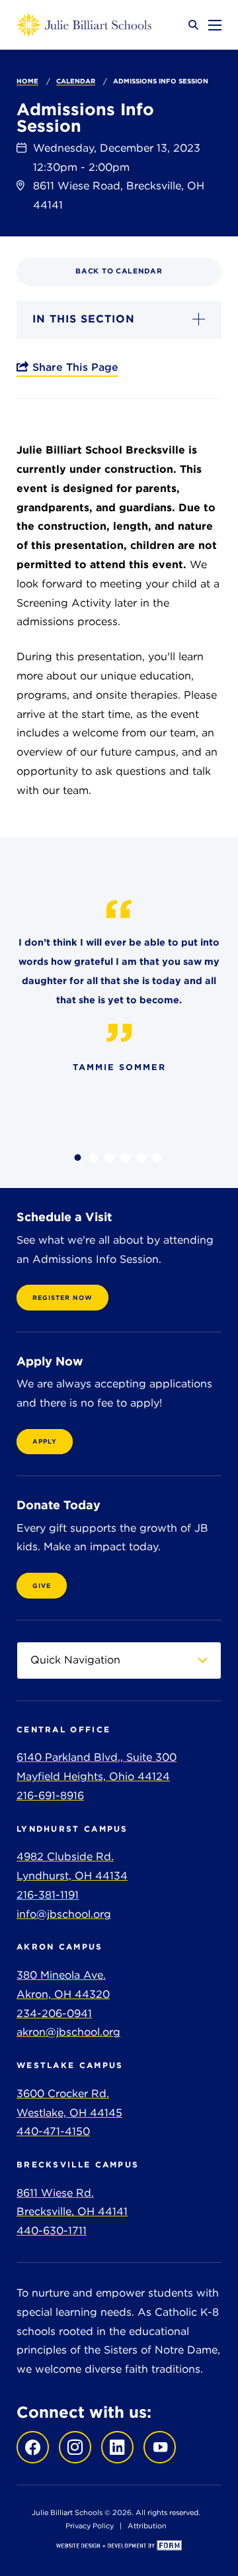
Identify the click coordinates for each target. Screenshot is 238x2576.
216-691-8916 (50, 1796)
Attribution (147, 2526)
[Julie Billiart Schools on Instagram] (72, 2447)
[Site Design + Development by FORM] (119, 2547)
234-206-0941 (54, 2013)
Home (27, 81)
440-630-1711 (52, 2231)
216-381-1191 (48, 1895)
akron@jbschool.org (68, 2032)
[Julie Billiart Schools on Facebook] (33, 2447)
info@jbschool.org (64, 1914)
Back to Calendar (119, 271)
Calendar (76, 81)
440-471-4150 (53, 2131)
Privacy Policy (90, 2526)
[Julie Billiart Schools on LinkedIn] (114, 2447)
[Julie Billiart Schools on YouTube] (156, 2447)
